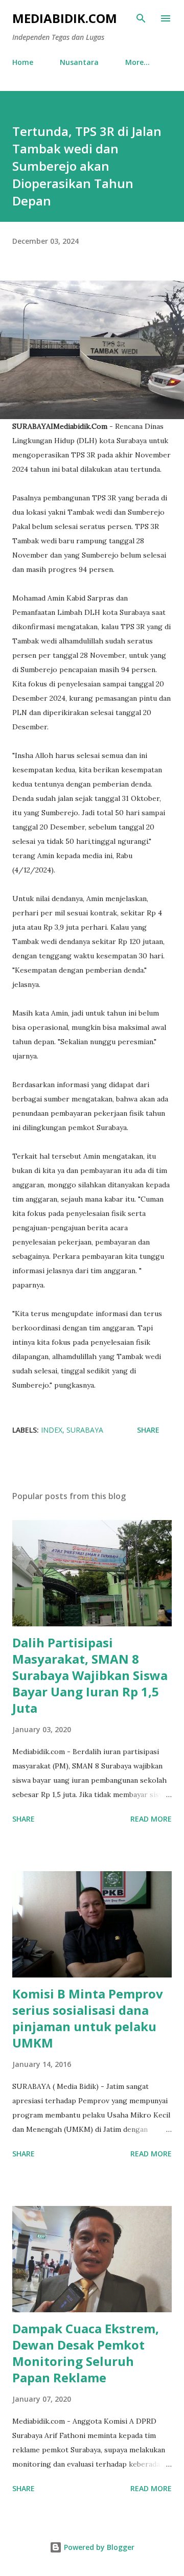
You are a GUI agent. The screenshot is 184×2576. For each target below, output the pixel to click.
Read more (151, 1819)
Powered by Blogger (98, 2547)
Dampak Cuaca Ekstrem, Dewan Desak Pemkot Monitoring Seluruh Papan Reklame (86, 2353)
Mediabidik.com (65, 18)
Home (23, 62)
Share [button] (148, 1430)
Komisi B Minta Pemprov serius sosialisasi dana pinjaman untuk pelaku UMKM (88, 2018)
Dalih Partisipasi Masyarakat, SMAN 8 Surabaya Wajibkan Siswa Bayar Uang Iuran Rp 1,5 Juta (90, 1675)
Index (52, 1430)
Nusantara (79, 62)
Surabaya (85, 1430)
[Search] (141, 18)
